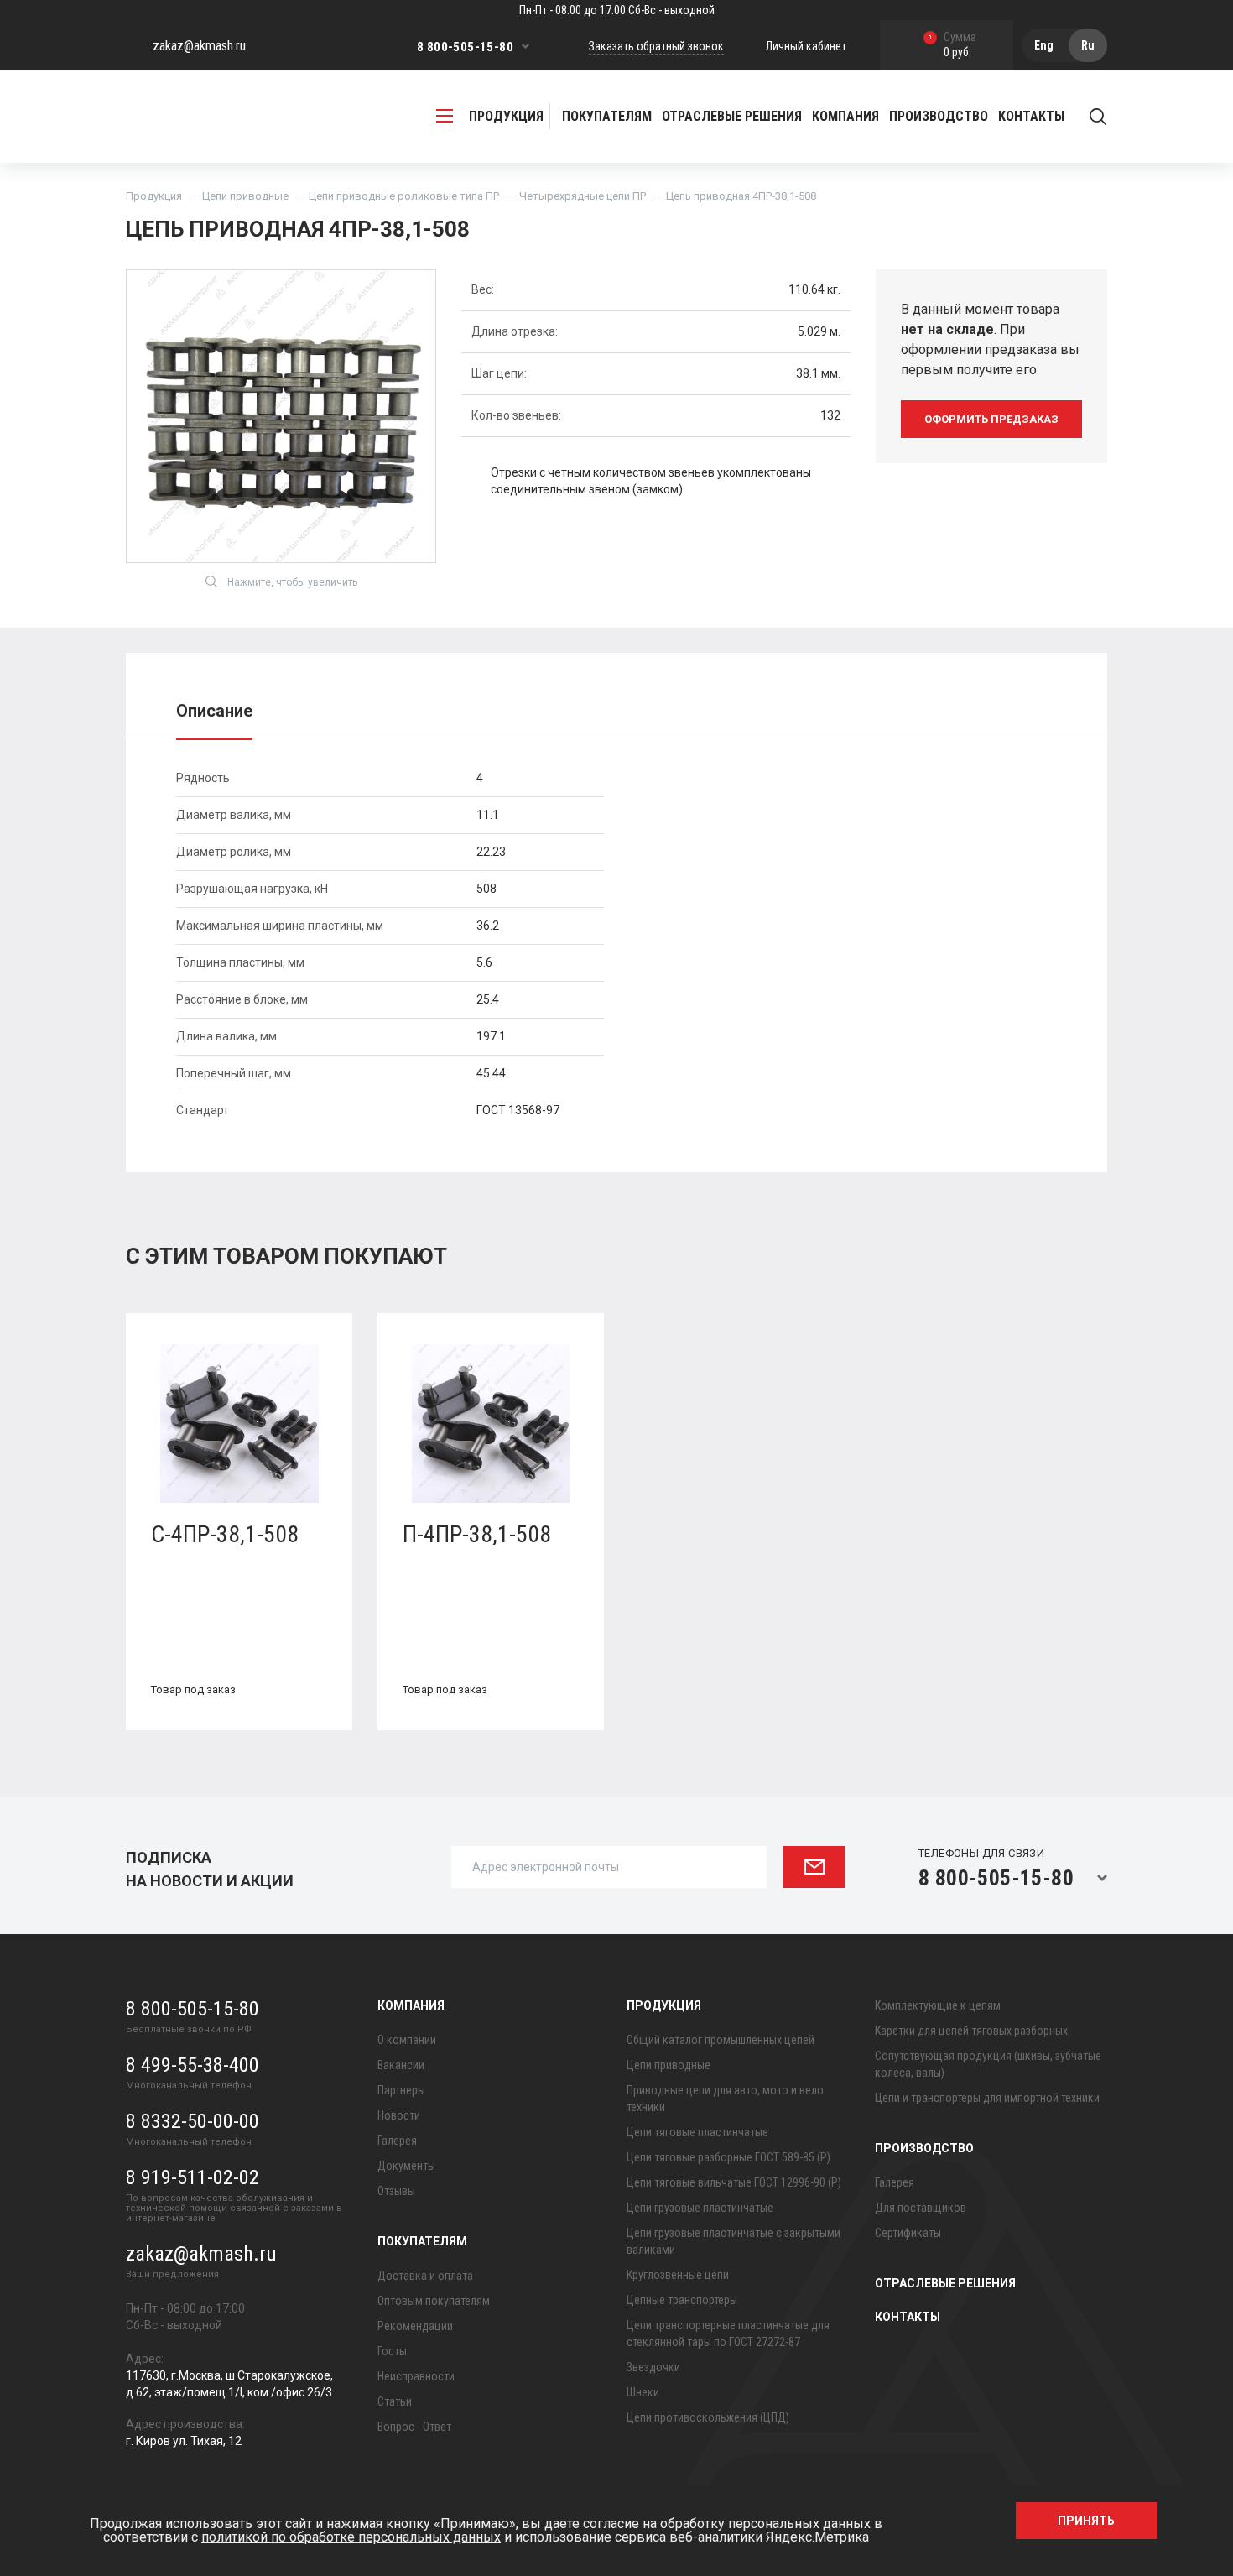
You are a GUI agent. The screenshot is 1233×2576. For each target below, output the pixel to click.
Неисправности (416, 2376)
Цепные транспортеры (682, 2300)
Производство (924, 2148)
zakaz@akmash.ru (199, 46)
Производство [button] (939, 116)
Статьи (395, 2401)
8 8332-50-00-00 (192, 2121)
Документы (406, 2166)
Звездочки (653, 2367)
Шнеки (643, 2392)
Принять (1086, 2521)
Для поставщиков (921, 2208)
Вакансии (401, 2065)
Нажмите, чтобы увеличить (292, 582)
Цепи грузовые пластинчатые (700, 2208)
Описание (214, 711)
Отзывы (396, 2191)
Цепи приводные (245, 196)
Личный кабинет (806, 46)
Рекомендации (415, 2326)
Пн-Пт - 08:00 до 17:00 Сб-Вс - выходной (617, 10)
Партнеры (401, 2090)
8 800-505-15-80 (465, 47)
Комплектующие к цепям (938, 2005)
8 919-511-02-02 (192, 2177)
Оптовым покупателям (434, 2301)
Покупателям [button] (607, 116)
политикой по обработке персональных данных (351, 2537)
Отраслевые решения (732, 116)
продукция (506, 116)
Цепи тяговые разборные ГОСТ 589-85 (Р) (728, 2157)
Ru (1088, 45)
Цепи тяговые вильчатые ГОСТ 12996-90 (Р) (734, 2182)
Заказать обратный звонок (656, 46)
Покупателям (422, 2241)
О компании (407, 2040)
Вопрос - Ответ (414, 2427)
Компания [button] (845, 116)
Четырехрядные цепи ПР (583, 196)
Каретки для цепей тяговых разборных (971, 2031)
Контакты (1031, 116)
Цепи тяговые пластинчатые (697, 2132)
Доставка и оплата (425, 2276)
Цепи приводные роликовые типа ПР (404, 196)
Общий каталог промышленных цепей (721, 2040)
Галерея (397, 2141)
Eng (1044, 45)
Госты (392, 2351)
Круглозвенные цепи (678, 2275)
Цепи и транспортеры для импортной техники (987, 2098)
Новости (399, 2115)
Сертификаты (908, 2233)
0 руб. (952, 46)
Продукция (154, 196)
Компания (411, 2005)
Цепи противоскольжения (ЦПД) (708, 2417)
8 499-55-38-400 (192, 2065)
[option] (239, 1534)
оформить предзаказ (991, 419)
